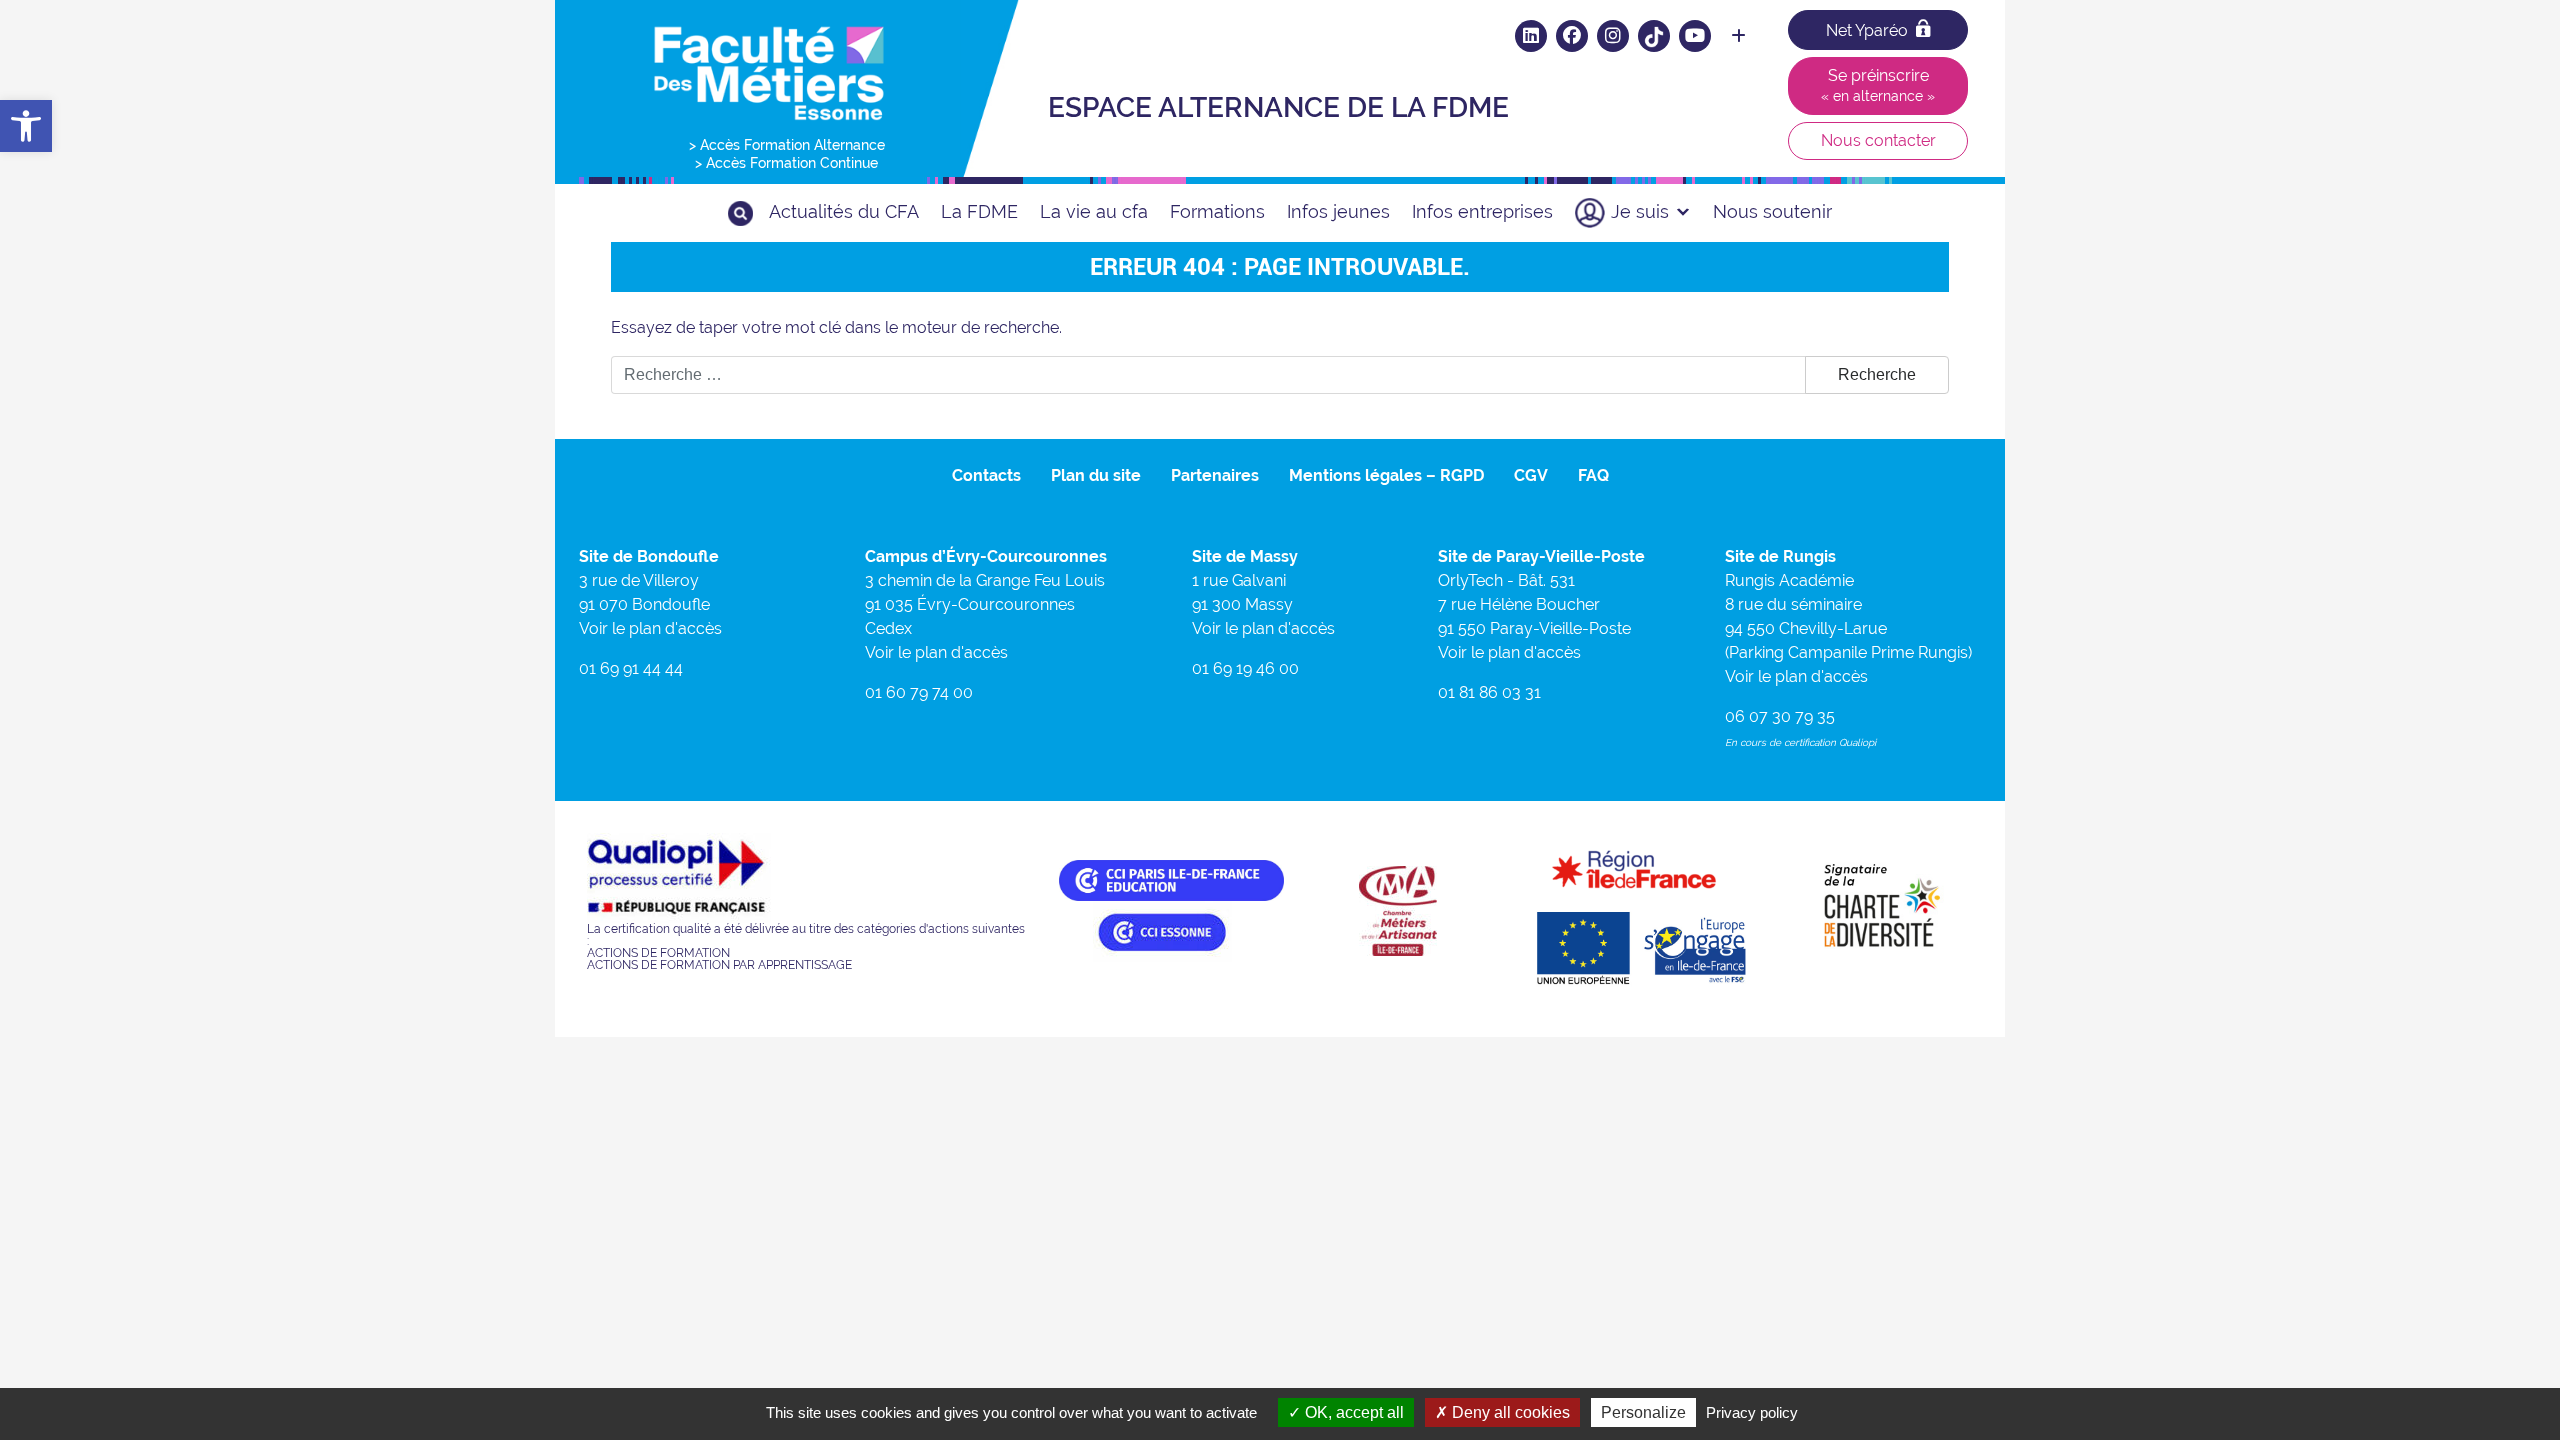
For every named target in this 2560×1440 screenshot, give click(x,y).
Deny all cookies (1509, 1412)
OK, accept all (1352, 1412)
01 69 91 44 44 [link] (631, 668)
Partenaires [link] (1215, 475)
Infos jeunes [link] (1338, 211)
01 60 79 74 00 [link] (919, 692)
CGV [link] (1531, 475)
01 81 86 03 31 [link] (1489, 692)
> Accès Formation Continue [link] (786, 163)
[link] (26, 126)
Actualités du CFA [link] (844, 211)
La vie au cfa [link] (1094, 211)
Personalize (1643, 1412)
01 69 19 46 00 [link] (1245, 668)
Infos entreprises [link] (1482, 211)
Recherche (1877, 374)
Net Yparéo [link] (1867, 30)
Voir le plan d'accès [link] (650, 628)
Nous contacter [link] (1878, 140)
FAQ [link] (1593, 475)
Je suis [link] (1640, 211)
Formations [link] (1217, 211)
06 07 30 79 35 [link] (1780, 716)
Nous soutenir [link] (1772, 211)
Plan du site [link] (1096, 475)
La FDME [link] (979, 211)
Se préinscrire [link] (1878, 85)
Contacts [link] (986, 475)
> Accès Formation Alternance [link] (787, 145)
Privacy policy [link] (1752, 1412)
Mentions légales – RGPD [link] (1386, 475)
